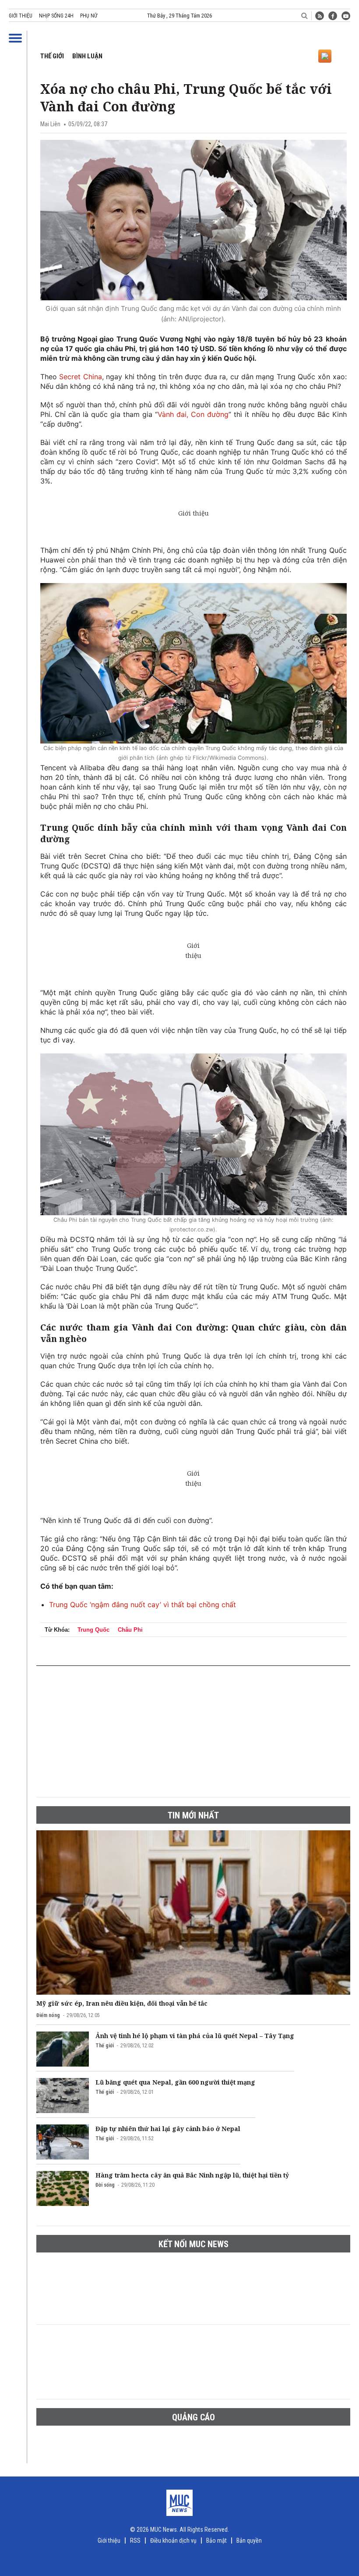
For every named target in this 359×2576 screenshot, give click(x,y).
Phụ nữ (89, 16)
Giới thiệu (21, 16)
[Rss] (320, 16)
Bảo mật (216, 2540)
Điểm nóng (48, 2015)
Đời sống (105, 2185)
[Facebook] (333, 16)
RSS (135, 2540)
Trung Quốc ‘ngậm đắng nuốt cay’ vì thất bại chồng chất (143, 1605)
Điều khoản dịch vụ (173, 2540)
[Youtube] (346, 16)
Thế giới (52, 56)
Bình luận (87, 56)
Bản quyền (249, 2540)
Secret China (79, 377)
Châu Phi (130, 1630)
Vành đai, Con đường (193, 414)
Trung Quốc (93, 1630)
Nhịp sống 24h (56, 16)
